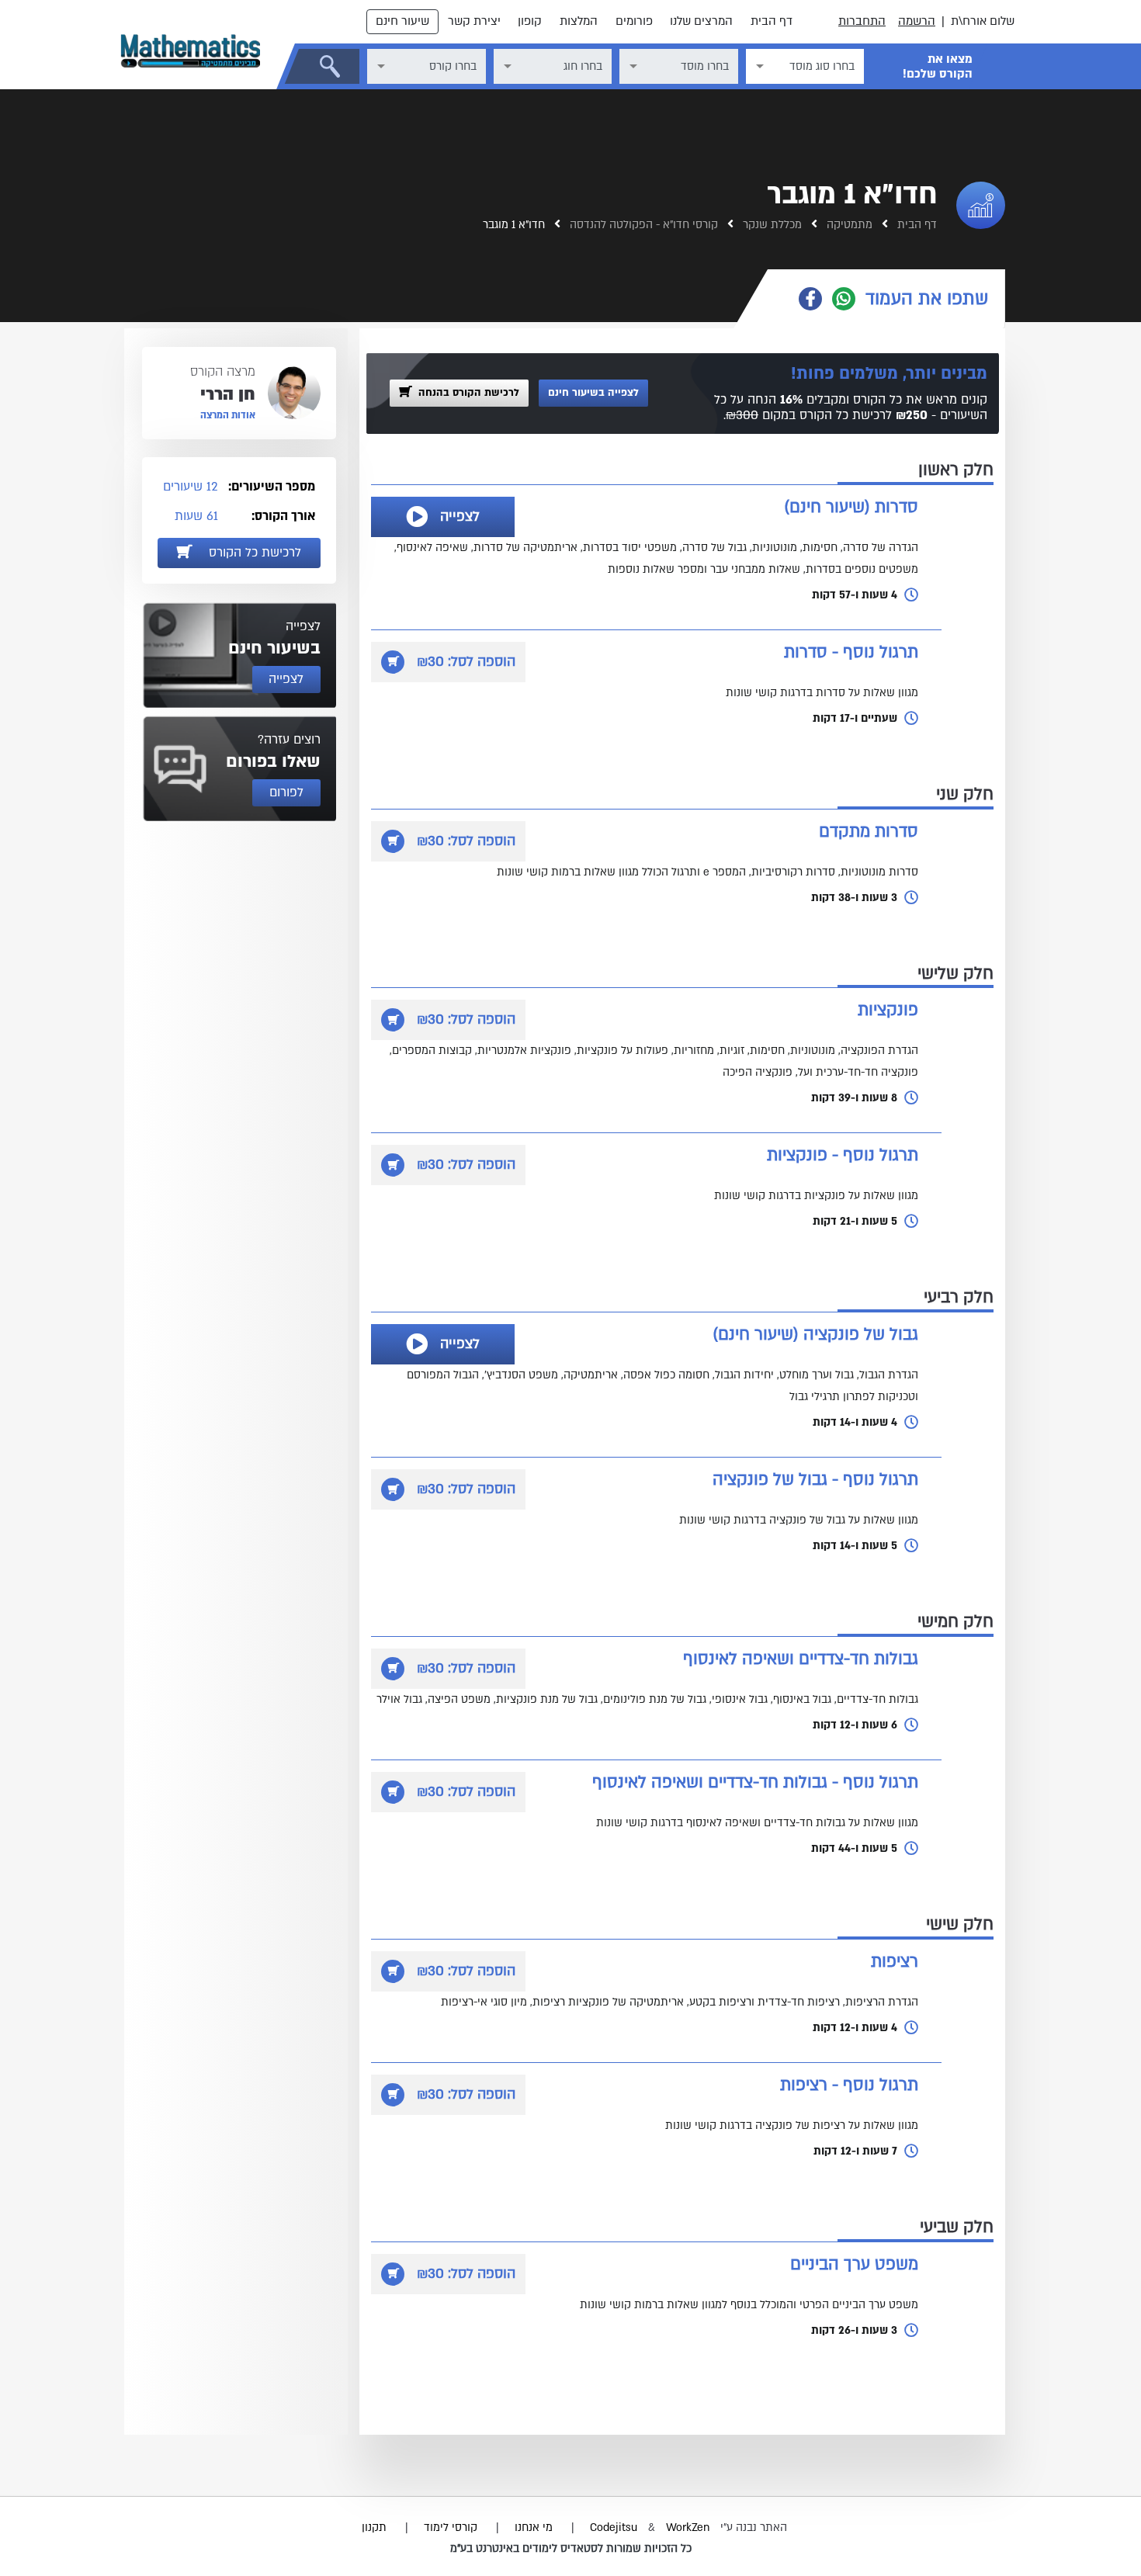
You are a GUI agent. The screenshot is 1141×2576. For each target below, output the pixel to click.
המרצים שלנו (701, 21)
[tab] (886, 299)
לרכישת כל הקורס (253, 553)
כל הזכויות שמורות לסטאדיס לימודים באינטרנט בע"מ (571, 2548)
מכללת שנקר (771, 225)
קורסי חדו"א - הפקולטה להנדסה (642, 225)
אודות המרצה (228, 415)
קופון (530, 21)
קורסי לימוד (451, 2527)
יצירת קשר (474, 21)
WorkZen (688, 2527)
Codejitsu (615, 2527)
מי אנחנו (534, 2527)
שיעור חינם (402, 21)
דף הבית (772, 21)
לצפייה (460, 517)
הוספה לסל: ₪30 (466, 662)
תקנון (374, 2527)
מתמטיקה (848, 225)
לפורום (286, 792)
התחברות (862, 21)
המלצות (579, 21)
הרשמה (917, 21)
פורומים (634, 21)
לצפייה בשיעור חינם (593, 393)
